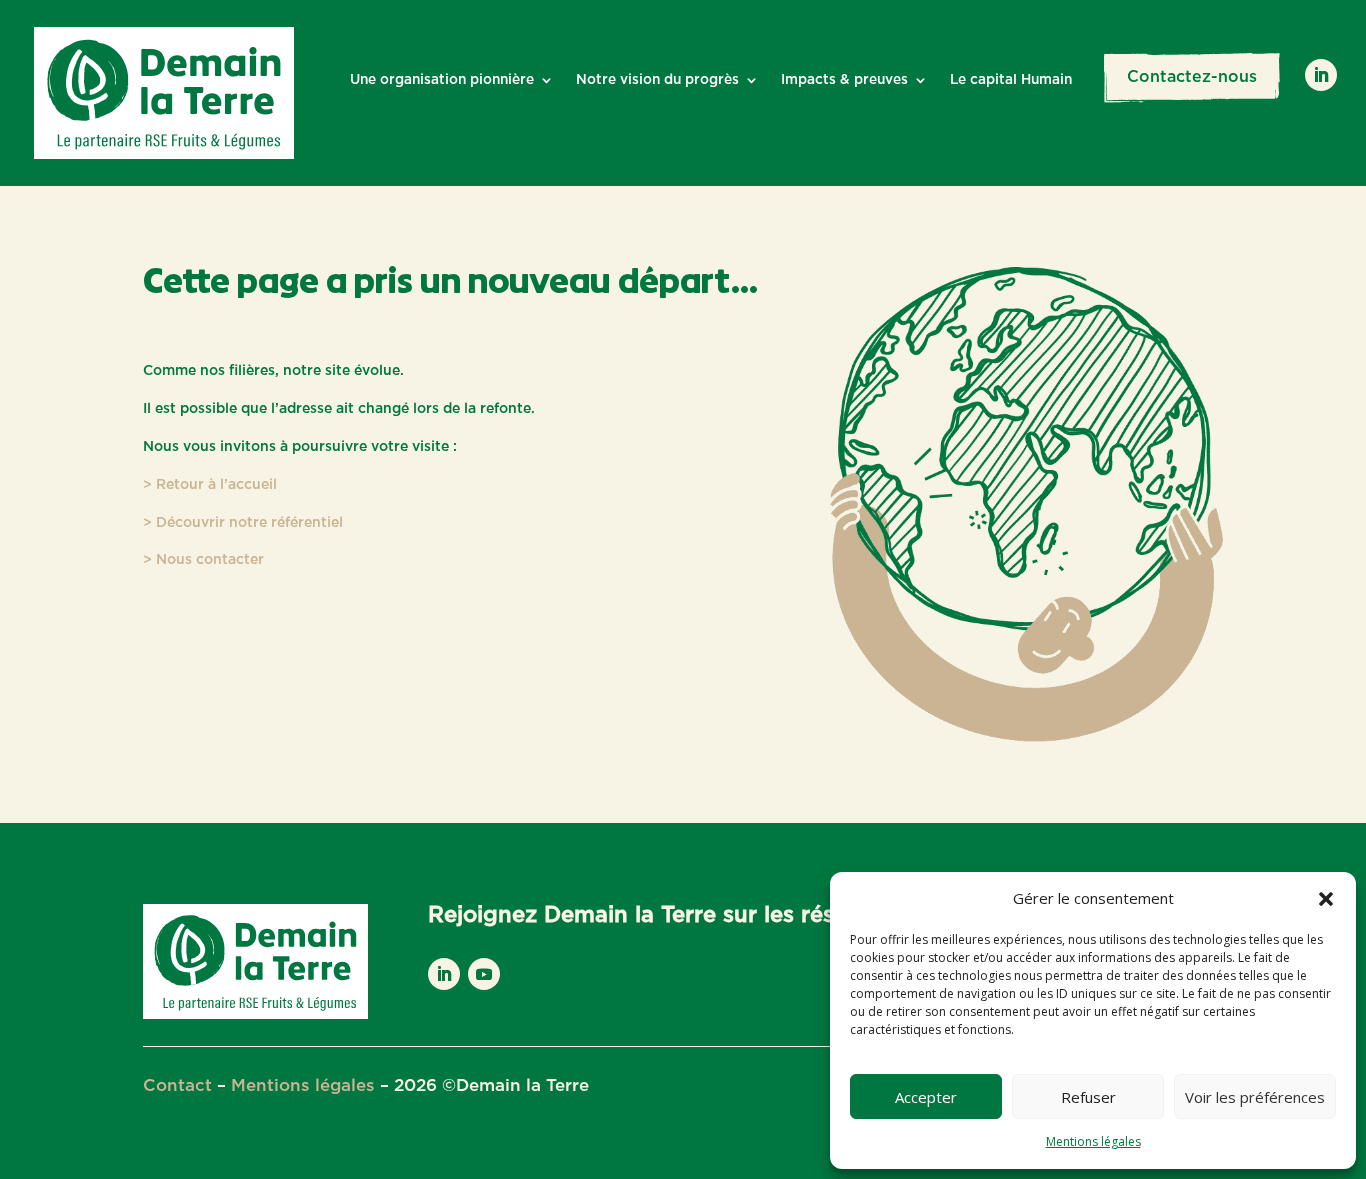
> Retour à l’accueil (210, 485)
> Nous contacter (203, 560)
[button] (1326, 899)
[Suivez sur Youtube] (484, 974)
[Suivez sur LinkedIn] (1321, 75)
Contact (177, 1085)
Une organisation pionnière (442, 80)
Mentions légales (1093, 1141)
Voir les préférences (1255, 1097)
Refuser (1088, 1097)
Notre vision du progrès (657, 80)
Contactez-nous (1192, 77)
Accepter (926, 1097)
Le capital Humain (1011, 80)
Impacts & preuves (844, 80)
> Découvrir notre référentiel (243, 523)
